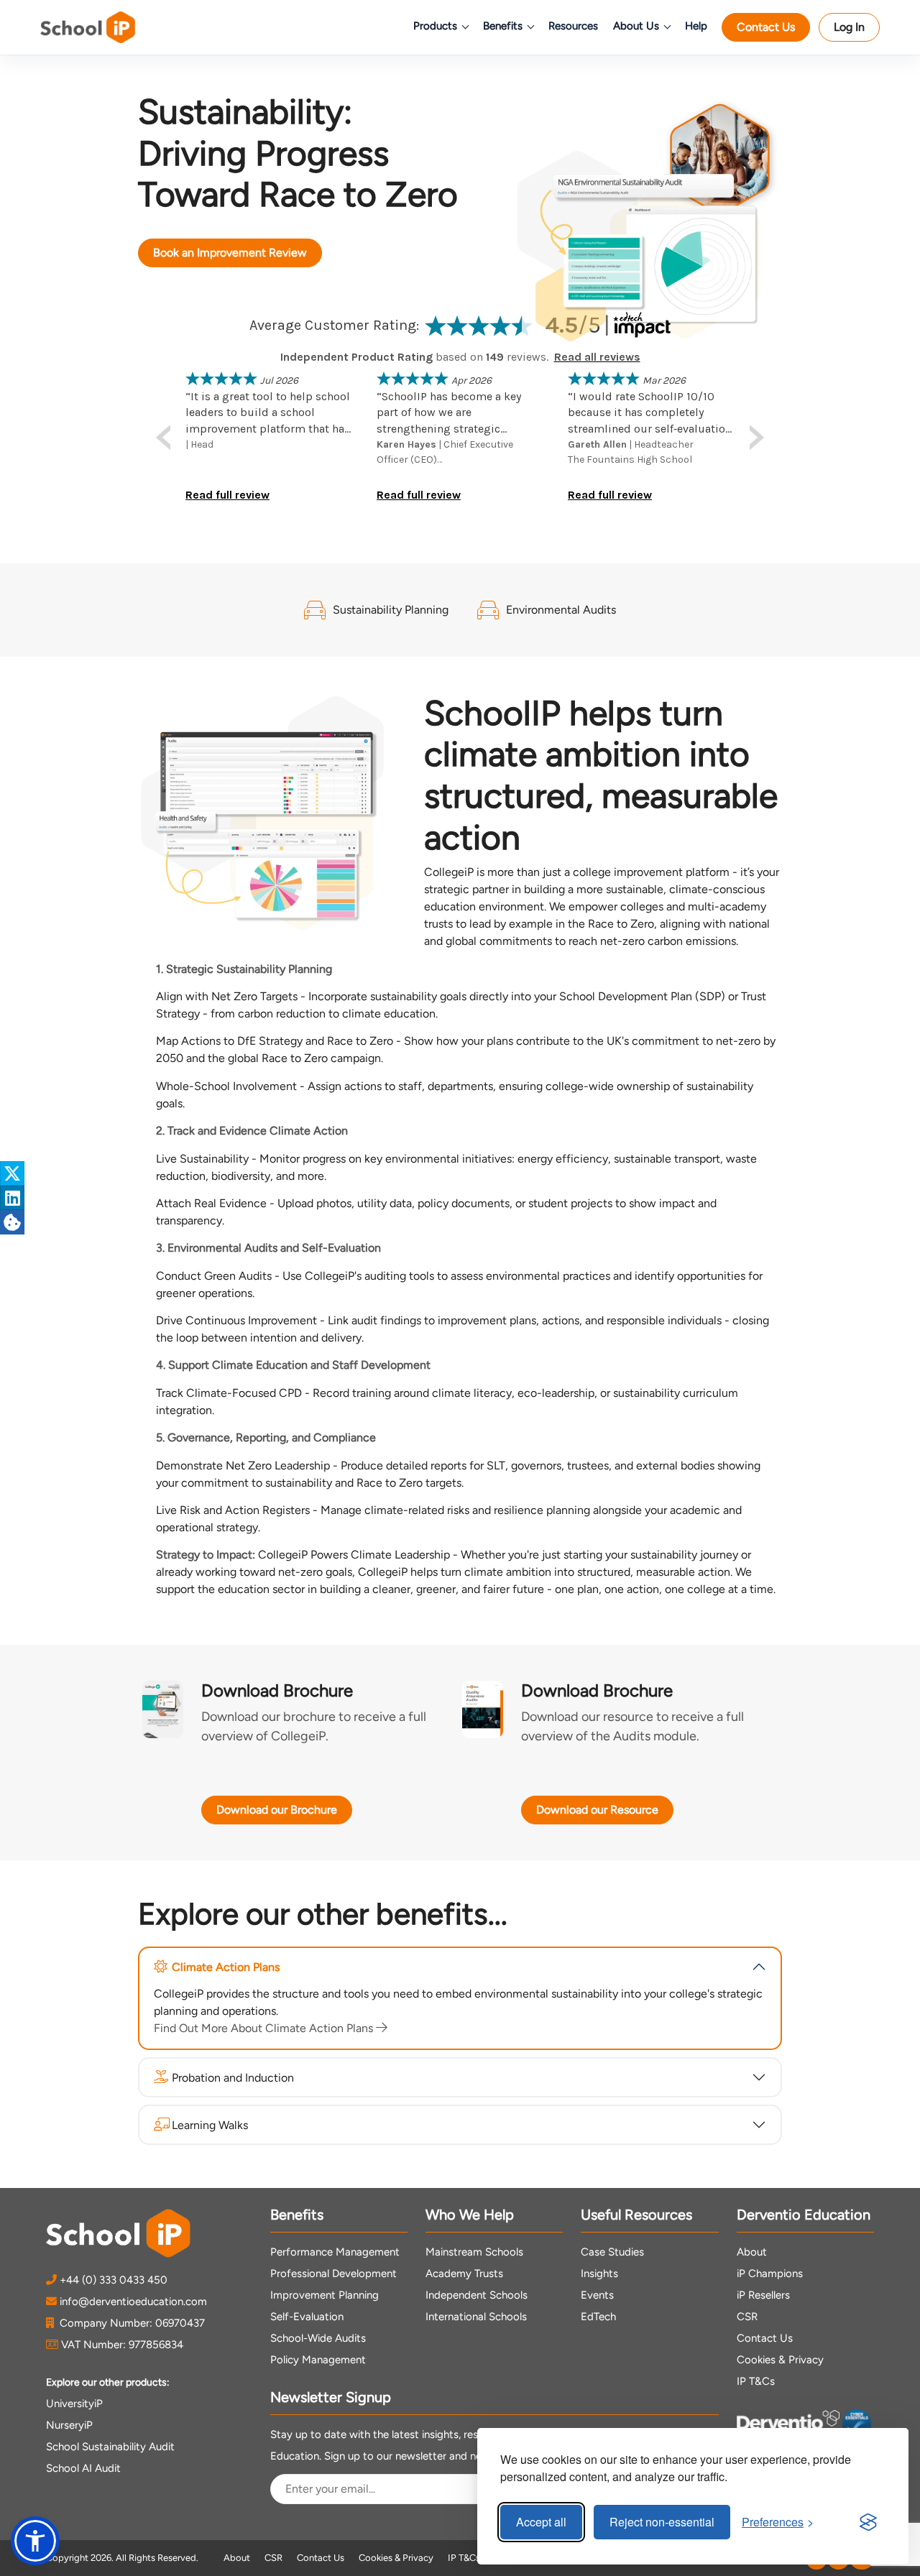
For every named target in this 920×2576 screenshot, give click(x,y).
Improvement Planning (325, 2295)
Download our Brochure (277, 1810)
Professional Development (333, 2273)
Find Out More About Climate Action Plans (265, 2028)
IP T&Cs (756, 2381)
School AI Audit (83, 2468)
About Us (636, 26)
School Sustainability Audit (110, 2447)
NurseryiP (69, 2425)
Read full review (227, 495)
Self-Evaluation (307, 2317)
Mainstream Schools (474, 2252)
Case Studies (612, 2252)
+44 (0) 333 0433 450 (114, 2280)
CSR (747, 2317)
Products (435, 26)
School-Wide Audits (318, 2338)
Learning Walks (210, 2125)
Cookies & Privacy (780, 2360)
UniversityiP (74, 2404)
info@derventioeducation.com (133, 2302)
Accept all (541, 2522)
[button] (35, 2541)
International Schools (476, 2317)
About (752, 2252)
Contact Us (766, 27)
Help (696, 26)
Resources (573, 26)
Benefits (503, 26)
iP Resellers (763, 2295)
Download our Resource (597, 1810)
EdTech (598, 2317)
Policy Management (318, 2360)
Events (597, 2295)
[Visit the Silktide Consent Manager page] (868, 2522)
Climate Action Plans (226, 1967)
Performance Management (335, 2252)
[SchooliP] (109, 27)
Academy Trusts (464, 2273)
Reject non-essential (662, 2522)
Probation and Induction (233, 2078)
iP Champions (770, 2273)
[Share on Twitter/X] (12, 1173)
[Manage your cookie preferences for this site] (12, 1222)
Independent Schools (477, 2295)
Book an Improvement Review (230, 253)
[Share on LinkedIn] (12, 1198)
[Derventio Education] (788, 2427)
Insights (599, 2273)
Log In (849, 27)
